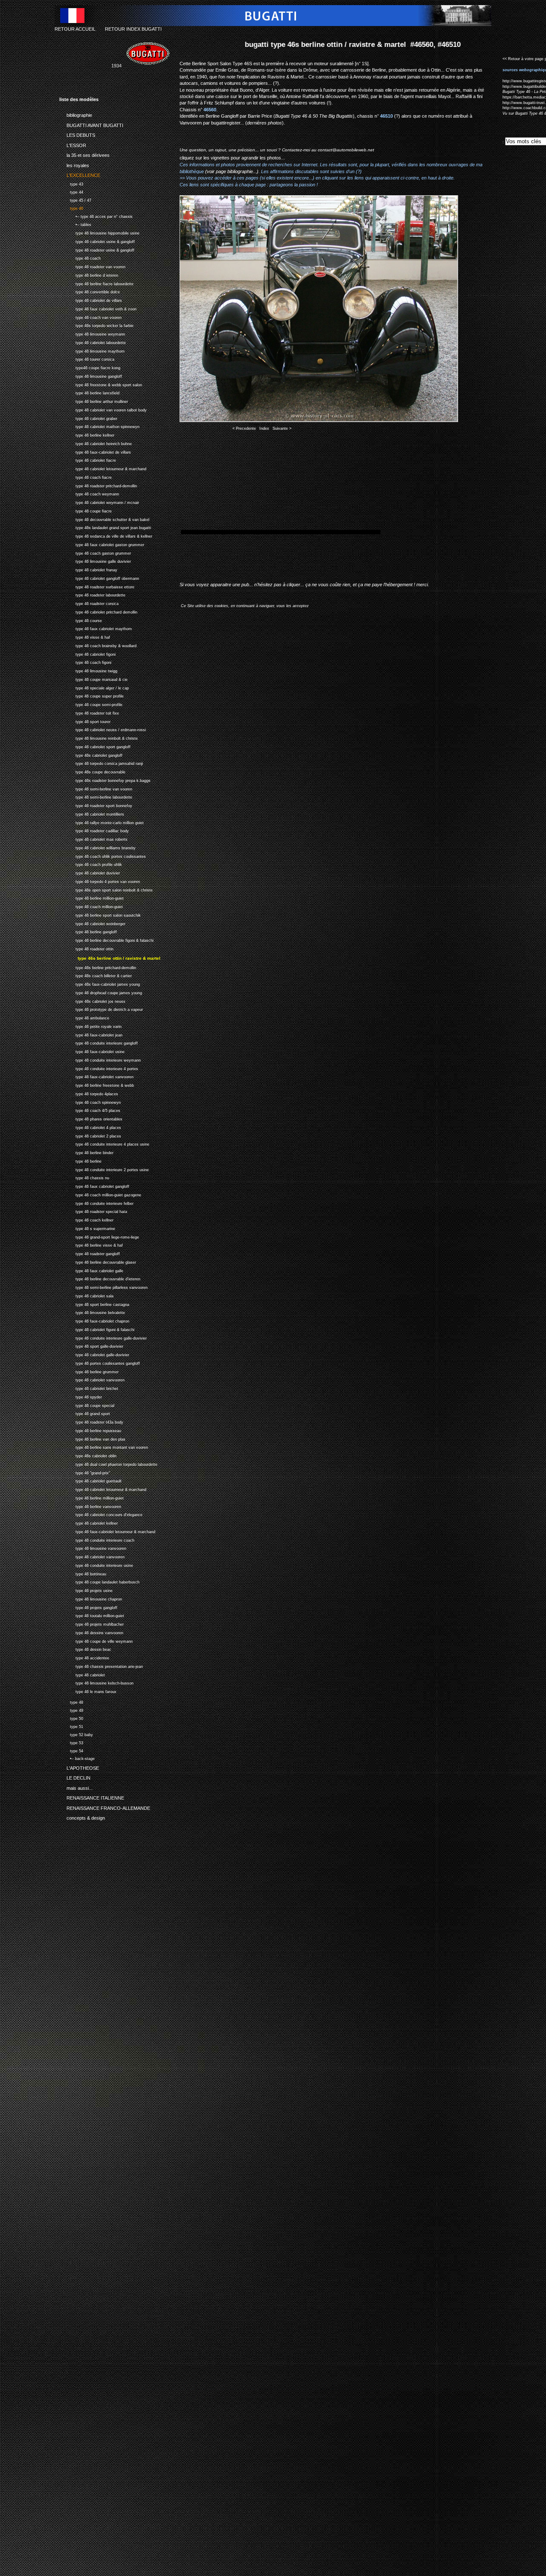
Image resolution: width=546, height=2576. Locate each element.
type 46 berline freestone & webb (97, 1084)
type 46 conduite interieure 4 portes (99, 1068)
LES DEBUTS (77, 134)
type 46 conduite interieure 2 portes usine (104, 1169)
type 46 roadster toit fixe (89, 712)
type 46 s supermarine (87, 1228)
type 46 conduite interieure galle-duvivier (103, 1337)
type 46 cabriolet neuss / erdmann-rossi (103, 729)
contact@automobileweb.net (346, 150)
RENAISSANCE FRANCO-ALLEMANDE (105, 1806)
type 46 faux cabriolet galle (91, 1270)
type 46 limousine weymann (92, 333)
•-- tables (75, 224)
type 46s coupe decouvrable (92, 771)
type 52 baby (76, 1734)
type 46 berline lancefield (89, 392)
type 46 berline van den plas (92, 1438)
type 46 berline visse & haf (91, 1244)
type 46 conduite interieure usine (96, 1564)
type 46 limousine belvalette (92, 1312)
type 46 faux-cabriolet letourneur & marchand (107, 1531)
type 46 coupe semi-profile (91, 704)
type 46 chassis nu (84, 1177)
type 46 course (81, 620)
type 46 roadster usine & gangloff (97, 249)
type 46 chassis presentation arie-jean (101, 1666)
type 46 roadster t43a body (91, 1421)
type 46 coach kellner (86, 1219)
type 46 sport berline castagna (94, 1304)
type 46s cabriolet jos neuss (92, 1000)
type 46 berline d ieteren (89, 274)
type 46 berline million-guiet (91, 898)
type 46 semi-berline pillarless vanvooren (103, 1287)
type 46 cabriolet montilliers (92, 813)
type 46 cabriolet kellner (89, 1522)
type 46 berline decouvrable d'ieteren (100, 1278)
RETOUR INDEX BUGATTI (133, 29)
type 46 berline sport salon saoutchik (100, 914)
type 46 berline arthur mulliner (94, 401)
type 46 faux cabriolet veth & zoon (98, 308)
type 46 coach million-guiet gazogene (100, 1194)
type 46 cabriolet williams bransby (97, 847)
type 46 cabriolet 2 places (90, 1135)
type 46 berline (80, 1160)
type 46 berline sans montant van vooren (104, 1446)
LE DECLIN (75, 1777)
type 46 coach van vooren (90, 317)
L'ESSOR (73, 144)
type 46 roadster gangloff (90, 1253)
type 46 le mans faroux (88, 1691)
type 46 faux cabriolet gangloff (94, 1185)
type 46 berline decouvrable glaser (98, 1261)
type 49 (71, 1709)
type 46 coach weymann (89, 493)
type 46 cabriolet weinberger (92, 923)
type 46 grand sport (85, 1413)
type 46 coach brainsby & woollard (98, 645)
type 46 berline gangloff (88, 931)
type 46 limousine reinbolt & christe (99, 737)
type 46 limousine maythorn (92, 350)
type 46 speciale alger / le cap (94, 687)
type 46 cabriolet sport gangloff (95, 746)
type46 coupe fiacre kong (90, 367)
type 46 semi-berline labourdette (96, 797)
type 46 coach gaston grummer (95, 552)
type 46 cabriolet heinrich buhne (96, 443)
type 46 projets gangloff (88, 1607)
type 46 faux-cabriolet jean (91, 1034)
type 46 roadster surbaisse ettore (97, 586)
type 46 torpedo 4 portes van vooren (100, 881)
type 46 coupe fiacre (86, 510)
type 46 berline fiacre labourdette (96, 283)
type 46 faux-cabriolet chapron (94, 1320)
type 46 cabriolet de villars (91, 300)
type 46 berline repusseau (90, 1430)
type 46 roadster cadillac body (94, 830)
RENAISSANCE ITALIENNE (92, 1797)
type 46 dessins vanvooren (91, 1632)
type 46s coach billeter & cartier (96, 975)
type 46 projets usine (86, 1590)
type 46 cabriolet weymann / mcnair (99, 502)
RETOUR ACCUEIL (75, 29)
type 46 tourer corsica (87, 359)
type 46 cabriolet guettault (90, 1480)
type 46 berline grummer (89, 1371)
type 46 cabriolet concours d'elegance (101, 1514)
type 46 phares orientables (91, 1118)
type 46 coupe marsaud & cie (93, 679)
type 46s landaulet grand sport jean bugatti (105, 527)
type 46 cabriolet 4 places (90, 1127)
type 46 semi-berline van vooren (96, 788)
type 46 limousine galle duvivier (95, 561)
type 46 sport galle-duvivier (91, 1345)
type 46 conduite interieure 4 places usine (104, 1143)
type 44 (71, 191)
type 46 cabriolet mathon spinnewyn (99, 426)
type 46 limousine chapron (91, 1598)
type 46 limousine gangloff (91, 375)
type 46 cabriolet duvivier (90, 872)
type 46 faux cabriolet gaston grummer (102, 544)
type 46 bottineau (83, 1573)
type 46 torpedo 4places (89, 1093)
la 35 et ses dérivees (84, 154)
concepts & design (82, 1817)
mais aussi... (76, 1786)
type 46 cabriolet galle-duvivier (94, 1354)
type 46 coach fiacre (86, 476)
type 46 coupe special (87, 1405)
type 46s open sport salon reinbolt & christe (106, 889)
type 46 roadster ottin (86, 948)
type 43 (71, 183)
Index (264, 428)
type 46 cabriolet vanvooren (92, 1379)
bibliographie (76, 114)
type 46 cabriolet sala (86, 1295)
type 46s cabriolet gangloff (91, 754)
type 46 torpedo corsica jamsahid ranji (101, 763)
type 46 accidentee (84, 1657)
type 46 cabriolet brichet (89, 1388)
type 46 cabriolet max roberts (93, 838)
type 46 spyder (81, 1396)
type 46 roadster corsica (89, 603)
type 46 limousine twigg (88, 670)
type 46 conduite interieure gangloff (99, 1042)
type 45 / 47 (75, 199)
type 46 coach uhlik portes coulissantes (103, 855)
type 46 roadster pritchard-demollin (98, 485)
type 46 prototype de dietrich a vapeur (101, 1009)
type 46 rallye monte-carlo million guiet (102, 822)
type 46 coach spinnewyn (90, 1101)
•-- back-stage (77, 1758)
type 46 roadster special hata (93, 1211)
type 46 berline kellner (87, 434)
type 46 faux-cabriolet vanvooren (96, 1076)
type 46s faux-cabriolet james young (100, 983)
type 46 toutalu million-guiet (92, 1615)
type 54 (71, 1750)
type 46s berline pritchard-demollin (98, 967)
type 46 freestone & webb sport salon (101, 384)
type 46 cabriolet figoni (87, 653)
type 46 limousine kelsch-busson (96, 1682)
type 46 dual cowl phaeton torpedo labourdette (108, 1463)
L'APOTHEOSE (79, 1766)
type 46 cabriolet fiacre (88, 460)
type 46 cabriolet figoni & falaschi (97, 1329)
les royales (74, 164)
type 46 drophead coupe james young (101, 992)
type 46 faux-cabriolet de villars (95, 451)
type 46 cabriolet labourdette (93, 342)
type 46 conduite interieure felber (96, 1203)
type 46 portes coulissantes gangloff (100, 1362)
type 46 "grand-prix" (85, 1472)
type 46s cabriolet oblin (88, 1455)
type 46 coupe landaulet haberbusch (99, 1581)
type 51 (71, 1726)
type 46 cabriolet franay (88, 569)
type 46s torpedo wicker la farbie (96, 325)
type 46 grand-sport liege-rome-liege (99, 1236)
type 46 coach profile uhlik (91, 864)
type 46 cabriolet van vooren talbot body (103, 409)
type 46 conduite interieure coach (97, 1539)
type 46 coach (80, 258)
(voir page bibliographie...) (232, 171)
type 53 (71, 1742)
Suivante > (282, 428)
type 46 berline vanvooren (90, 1506)
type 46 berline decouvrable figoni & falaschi (106, 939)
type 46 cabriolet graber (88, 418)
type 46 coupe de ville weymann (96, 1640)
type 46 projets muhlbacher (91, 1623)
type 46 (71, 207)
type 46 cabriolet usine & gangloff (97, 241)
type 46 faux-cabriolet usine (92, 1051)
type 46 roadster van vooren (92, 266)
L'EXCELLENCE (80, 174)
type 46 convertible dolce (90, 291)
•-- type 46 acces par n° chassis (96, 216)
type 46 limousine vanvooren (93, 1547)
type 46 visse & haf (85, 636)
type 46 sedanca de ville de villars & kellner (106, 535)
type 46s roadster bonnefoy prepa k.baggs (105, 780)
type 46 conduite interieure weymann (100, 1059)
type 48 (71, 1701)
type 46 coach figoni (85, 662)
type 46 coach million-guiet (91, 906)
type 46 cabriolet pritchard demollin (98, 611)
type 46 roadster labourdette (92, 595)
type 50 (71, 1718)
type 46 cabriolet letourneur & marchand (103, 468)
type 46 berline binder (86, 1152)
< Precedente (244, 428)
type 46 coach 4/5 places (90, 1110)
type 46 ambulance (84, 1017)
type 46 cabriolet (82, 1674)
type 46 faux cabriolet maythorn (96, 628)
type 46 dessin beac (85, 1648)
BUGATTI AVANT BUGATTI (91, 124)
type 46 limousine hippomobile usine (99, 232)
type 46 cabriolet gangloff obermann (99, 577)
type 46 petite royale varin (90, 1026)
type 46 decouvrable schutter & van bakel (104, 519)
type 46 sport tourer (85, 721)
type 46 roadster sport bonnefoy (96, 805)
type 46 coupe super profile (91, 696)
